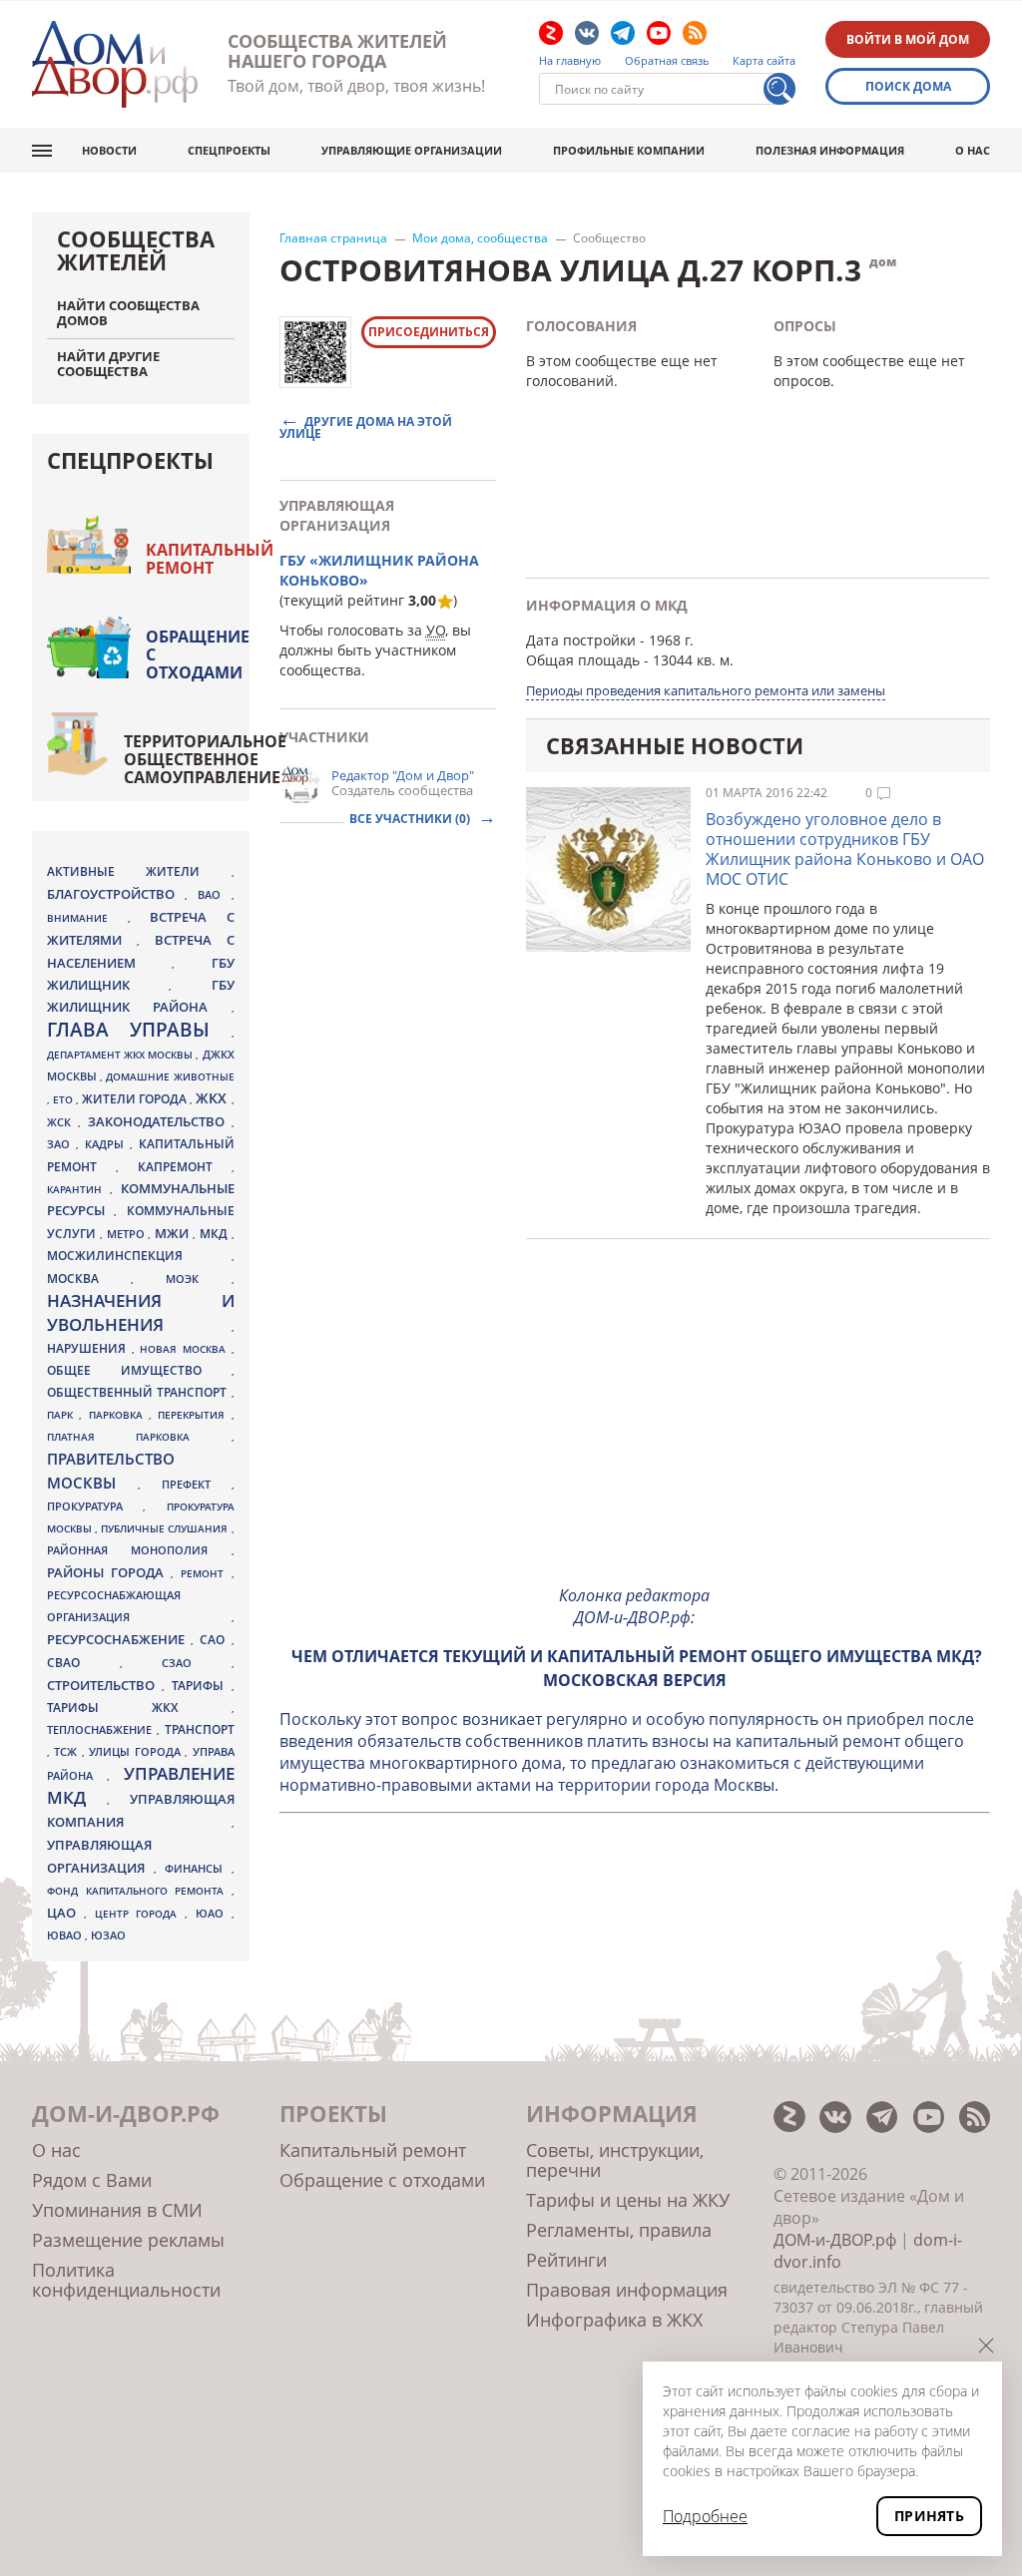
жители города (136, 1099)
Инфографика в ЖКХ (614, 2320)
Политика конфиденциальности (126, 2280)
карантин (78, 1189)
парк (63, 1415)
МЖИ (174, 1233)
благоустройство (116, 894)
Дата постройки (581, 640)
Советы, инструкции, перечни (615, 2160)
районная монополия (139, 1550)
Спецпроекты (229, 150)
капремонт (185, 1166)
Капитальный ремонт (210, 559)
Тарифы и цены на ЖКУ (628, 2200)
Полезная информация (830, 150)
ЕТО (64, 1099)
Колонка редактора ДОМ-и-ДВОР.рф (634, 1606)
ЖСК (62, 1122)
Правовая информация (627, 2290)
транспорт (200, 1729)
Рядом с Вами (92, 2180)
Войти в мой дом (908, 39)
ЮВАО (66, 1935)
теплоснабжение (102, 1730)
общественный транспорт (139, 1392)
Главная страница (333, 238)
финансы (198, 1869)
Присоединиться (429, 332)
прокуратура (95, 1506)
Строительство (104, 1685)
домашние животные (170, 1076)
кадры (107, 1144)
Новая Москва (185, 1349)
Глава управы (139, 1030)
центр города (140, 1914)
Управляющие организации (412, 150)
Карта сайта (764, 61)
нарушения (89, 1348)
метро (128, 1234)
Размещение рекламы (128, 2240)
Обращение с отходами (198, 654)
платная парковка (139, 1437)
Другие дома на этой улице (366, 427)
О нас (973, 150)
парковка (119, 1415)
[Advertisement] (635, 1429)
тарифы (201, 1686)
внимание (87, 918)
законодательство (160, 1121)
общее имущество (139, 1370)
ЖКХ (213, 1098)
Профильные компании (629, 150)
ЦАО (65, 1913)
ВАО (214, 894)
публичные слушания (166, 1528)
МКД (216, 1233)
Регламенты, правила (619, 2230)
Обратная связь (667, 61)
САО (215, 1640)
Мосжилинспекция (139, 1256)
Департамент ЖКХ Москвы (121, 1055)
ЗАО (61, 1144)
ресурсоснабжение (119, 1639)
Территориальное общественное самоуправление (205, 759)
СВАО (83, 1662)
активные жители (139, 871)
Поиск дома (908, 86)
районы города (109, 1572)
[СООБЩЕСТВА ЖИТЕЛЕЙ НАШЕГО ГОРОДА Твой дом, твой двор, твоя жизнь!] (115, 64)
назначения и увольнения (141, 1312)
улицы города (137, 1751)
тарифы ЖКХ (139, 1708)
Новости (109, 150)
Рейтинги (566, 2260)
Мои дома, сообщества (480, 238)
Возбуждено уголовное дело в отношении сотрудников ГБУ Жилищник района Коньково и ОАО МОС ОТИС (845, 849)
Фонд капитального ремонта (139, 1891)
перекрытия (194, 1415)
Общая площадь (583, 660)
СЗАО (197, 1663)
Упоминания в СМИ (117, 2210)
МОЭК (198, 1279)
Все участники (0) (411, 819)
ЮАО (214, 1914)
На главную (570, 61)
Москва (89, 1278)
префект (197, 1484)
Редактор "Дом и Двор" (403, 775)
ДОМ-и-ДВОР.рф (835, 2240)
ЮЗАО (108, 1935)
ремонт (206, 1573)
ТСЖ (67, 1751)
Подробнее (705, 2516)
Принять (929, 2516)
